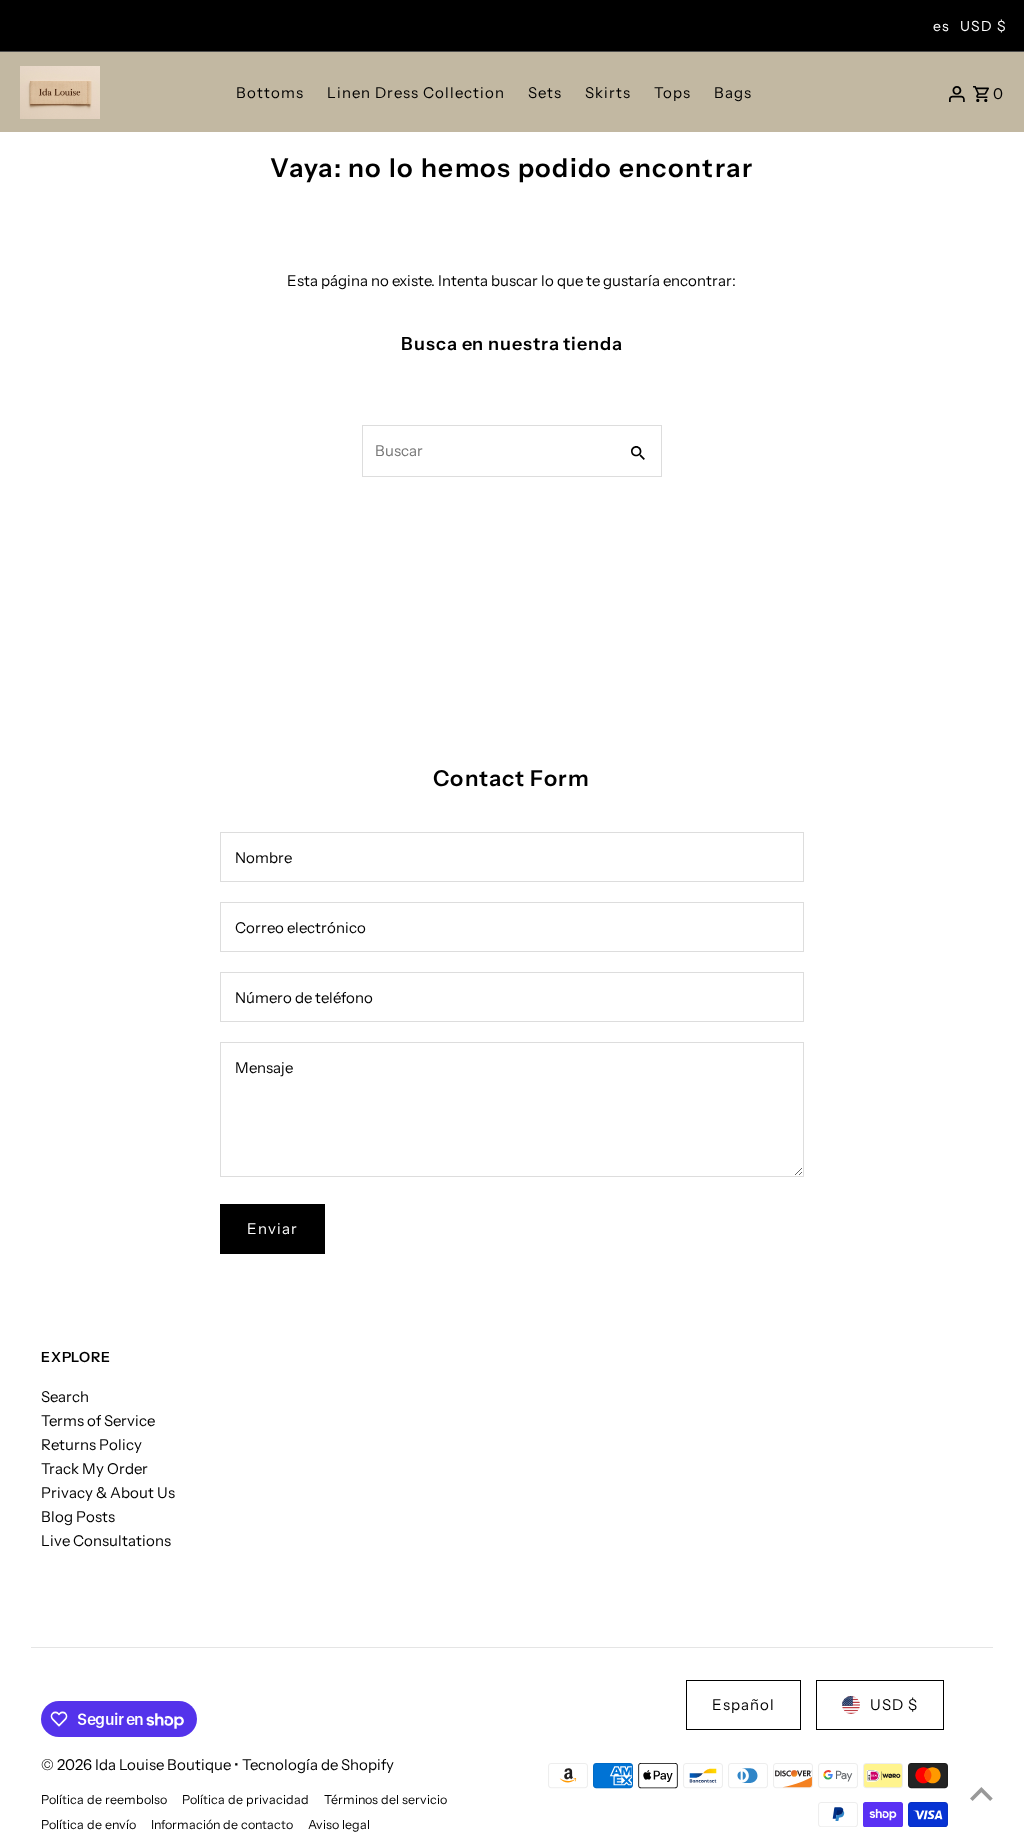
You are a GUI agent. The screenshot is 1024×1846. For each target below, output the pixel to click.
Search (65, 1396)
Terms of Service (98, 1420)
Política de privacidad (245, 1799)
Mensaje (264, 1067)
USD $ (983, 26)
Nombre (263, 857)
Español (743, 1704)
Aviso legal (339, 1824)
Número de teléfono (304, 997)
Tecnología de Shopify (318, 1764)
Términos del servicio (385, 1799)
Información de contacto (222, 1824)
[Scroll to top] (981, 1793)
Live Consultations (106, 1540)
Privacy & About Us (108, 1492)
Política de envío (88, 1824)
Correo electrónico (300, 927)
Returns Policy (91, 1444)
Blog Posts (78, 1516)
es (941, 26)
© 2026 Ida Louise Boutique (137, 1764)
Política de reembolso (104, 1799)
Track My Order (94, 1468)
